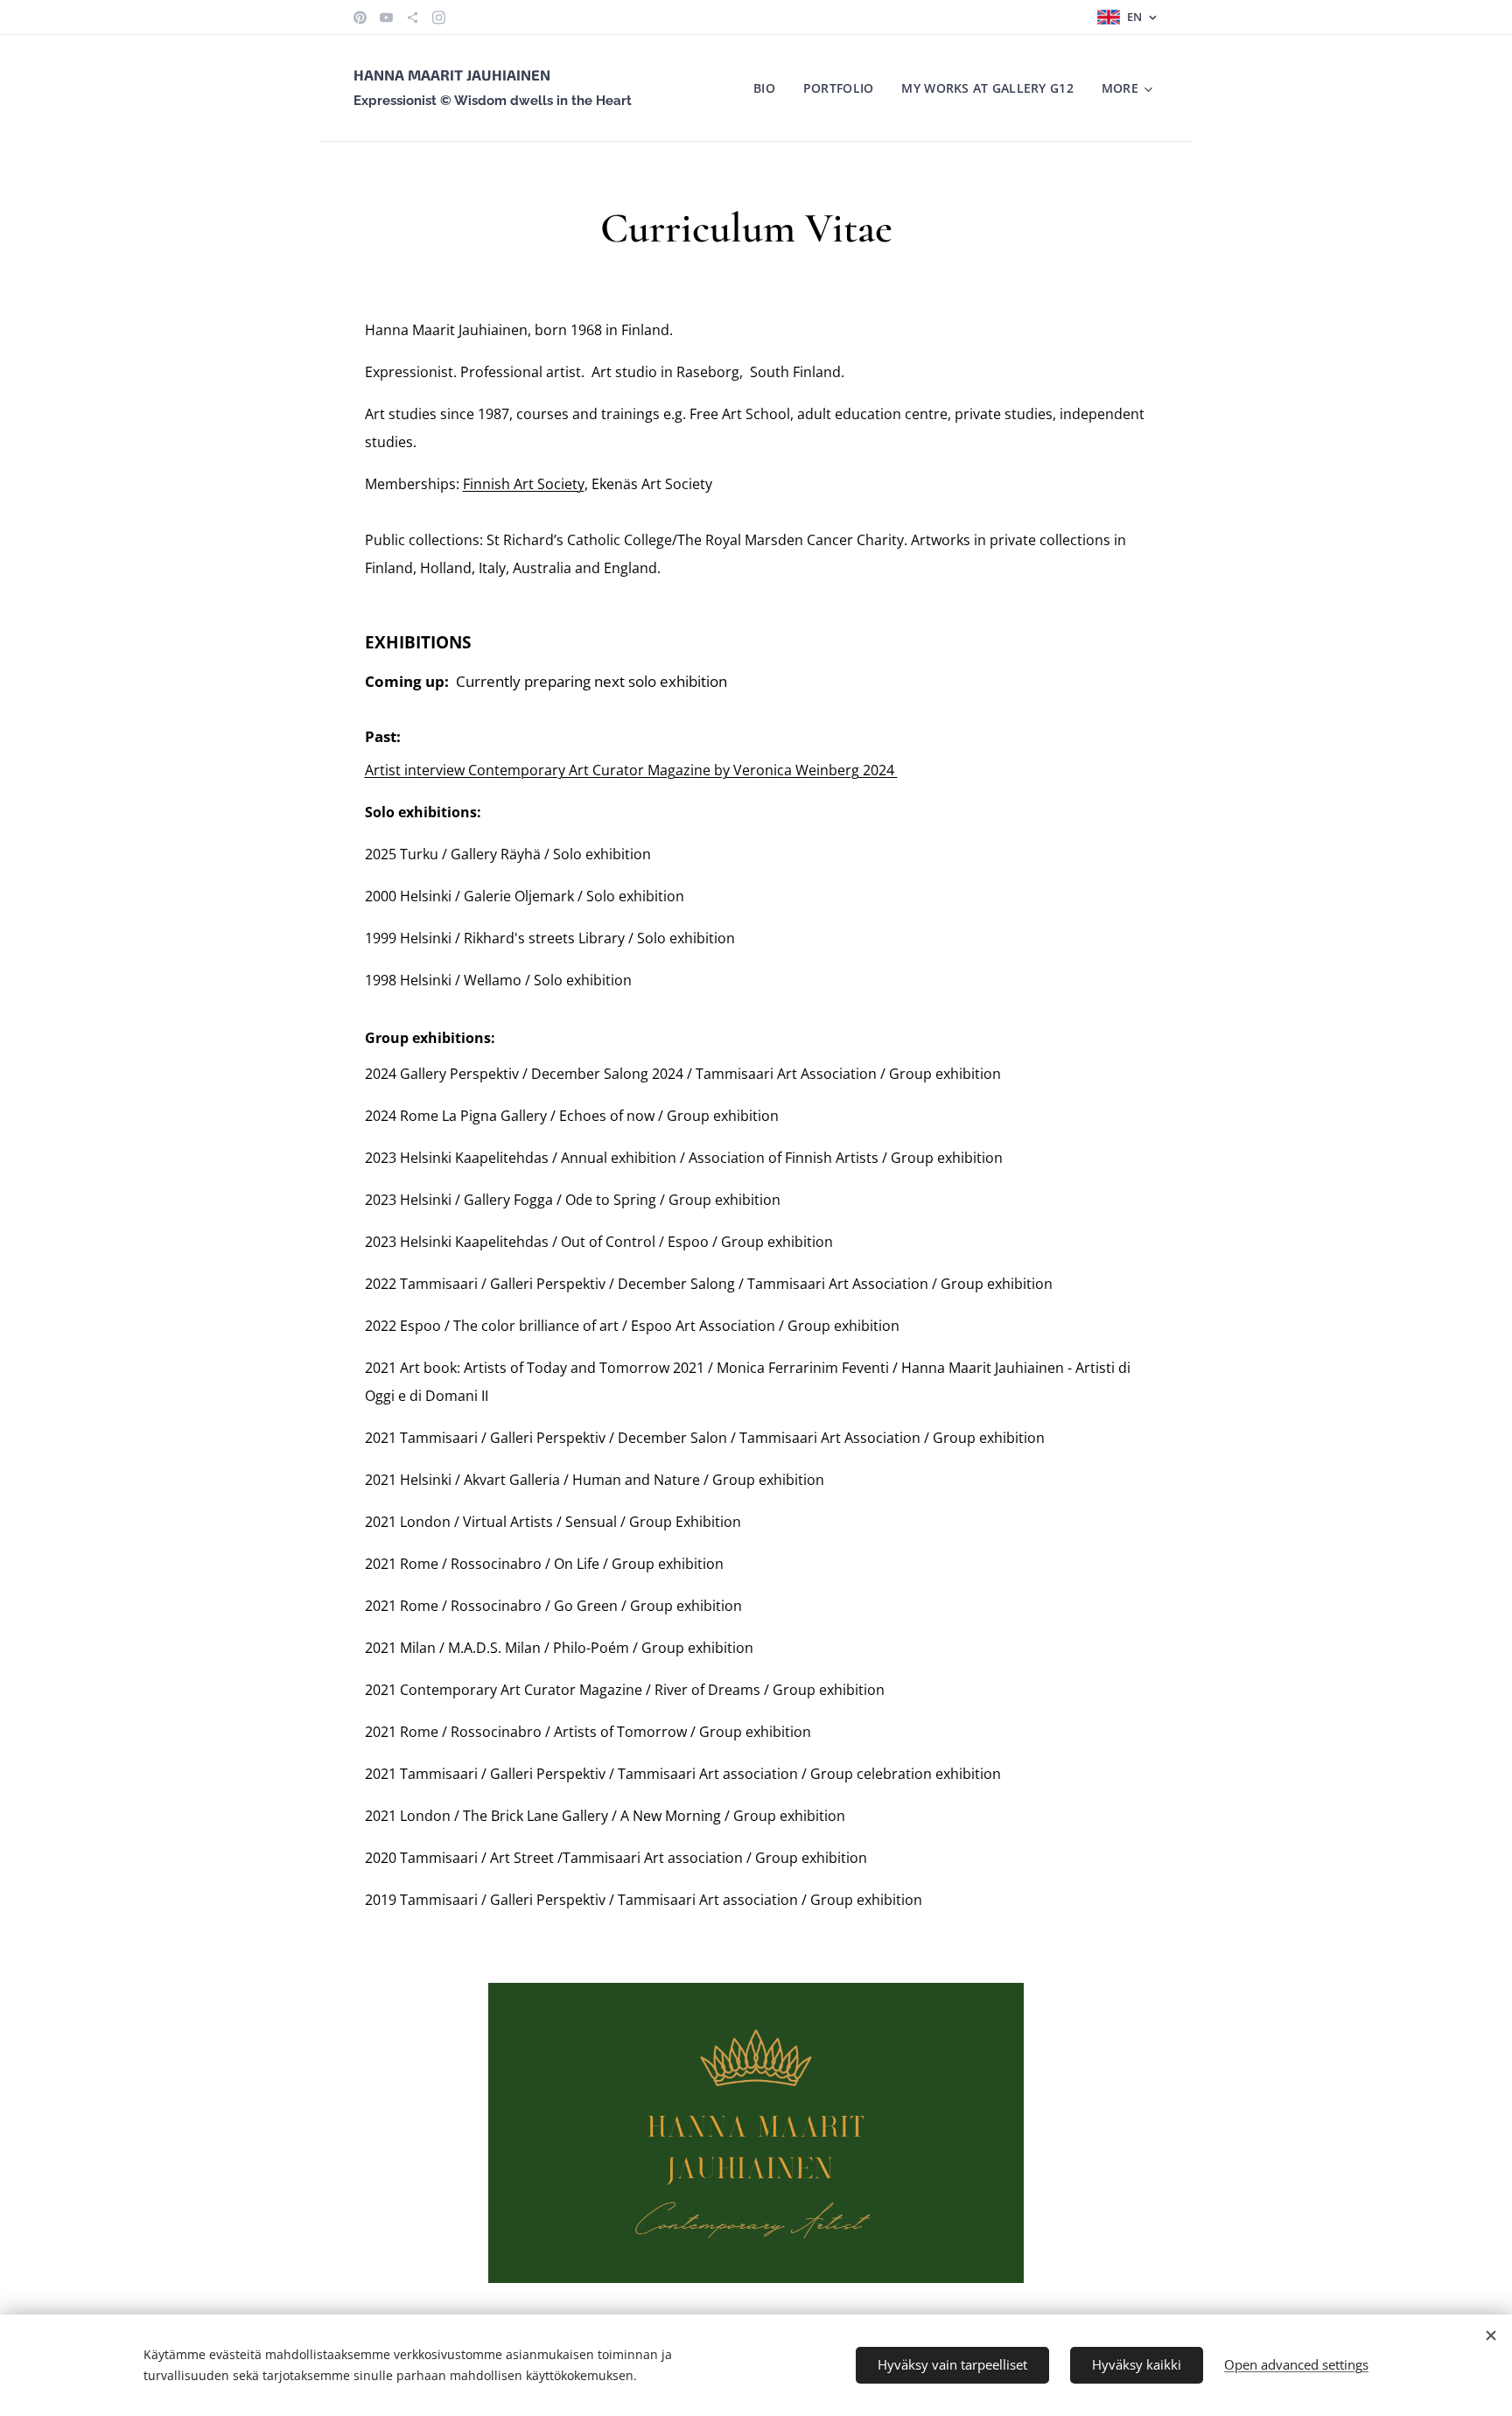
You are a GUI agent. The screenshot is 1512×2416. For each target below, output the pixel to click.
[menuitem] (769, 88)
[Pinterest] (360, 18)
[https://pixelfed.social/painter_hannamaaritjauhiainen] (413, 18)
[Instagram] (439, 18)
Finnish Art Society (524, 484)
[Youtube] (386, 18)
